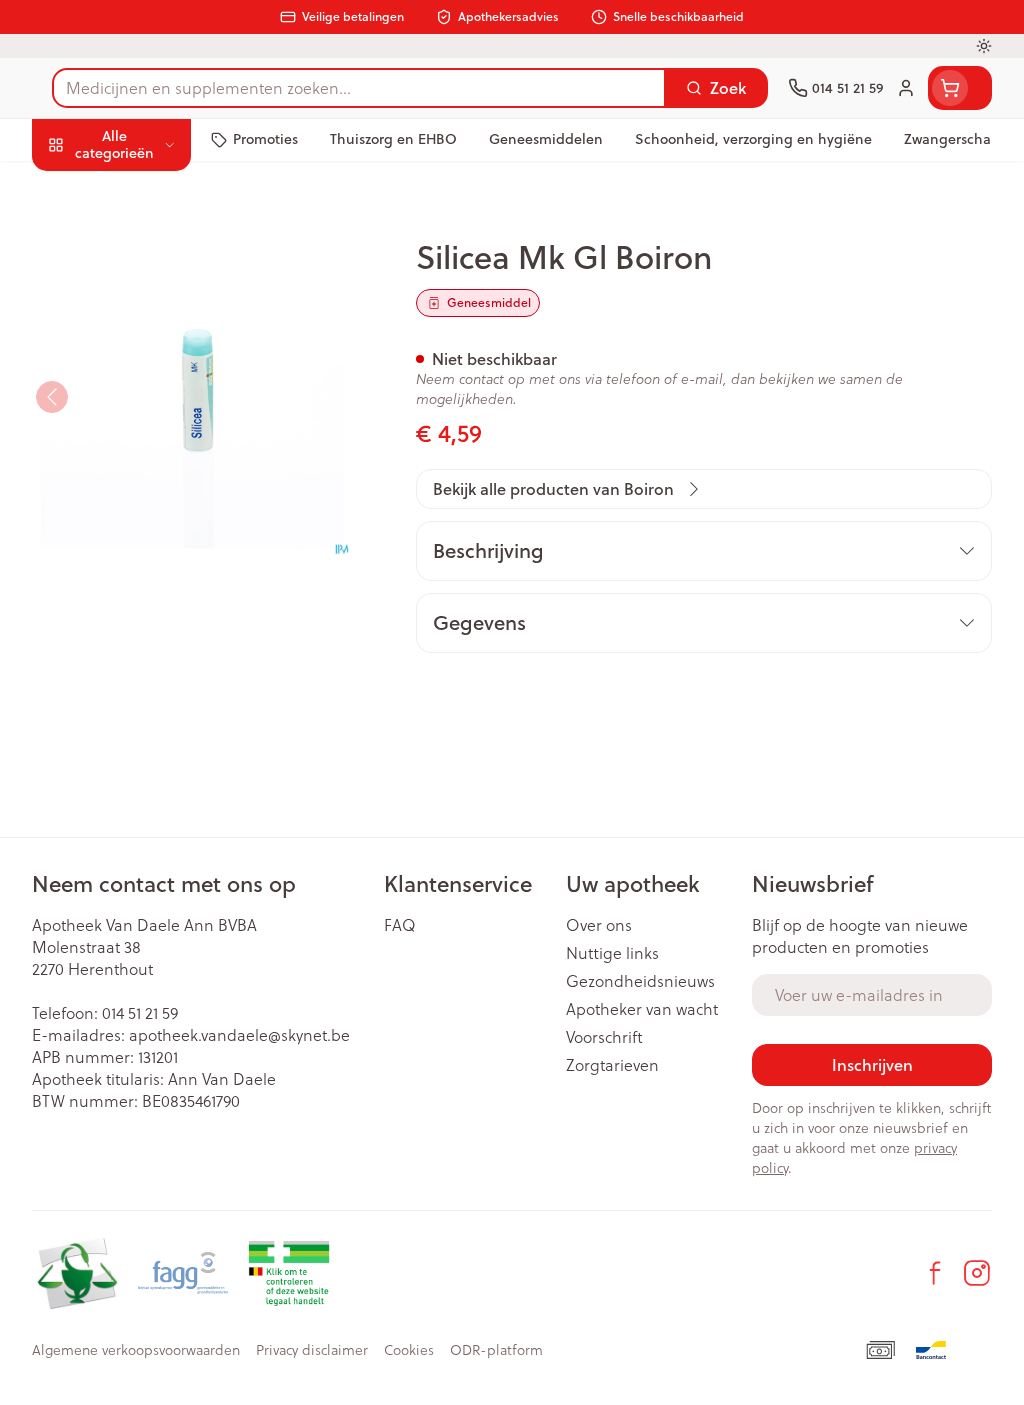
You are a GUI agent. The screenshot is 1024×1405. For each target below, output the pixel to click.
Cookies (409, 1350)
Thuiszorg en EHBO (160, 518)
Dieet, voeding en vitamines (160, 304)
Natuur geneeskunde (160, 471)
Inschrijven (872, 1064)
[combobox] (359, 88)
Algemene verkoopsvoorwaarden (136, 1350)
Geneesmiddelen (160, 612)
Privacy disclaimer (312, 1350)
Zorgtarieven (612, 1065)
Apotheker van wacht (642, 1009)
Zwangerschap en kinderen (160, 368)
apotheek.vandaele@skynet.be (239, 1035)
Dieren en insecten (160, 565)
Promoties (86, 186)
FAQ (400, 925)
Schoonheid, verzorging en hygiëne (160, 240)
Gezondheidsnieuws (640, 981)
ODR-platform (496, 1350)
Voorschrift (604, 1037)
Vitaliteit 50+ (160, 424)
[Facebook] (935, 1273)
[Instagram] (977, 1273)
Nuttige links (612, 953)
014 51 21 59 (140, 1013)
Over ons (599, 925)
